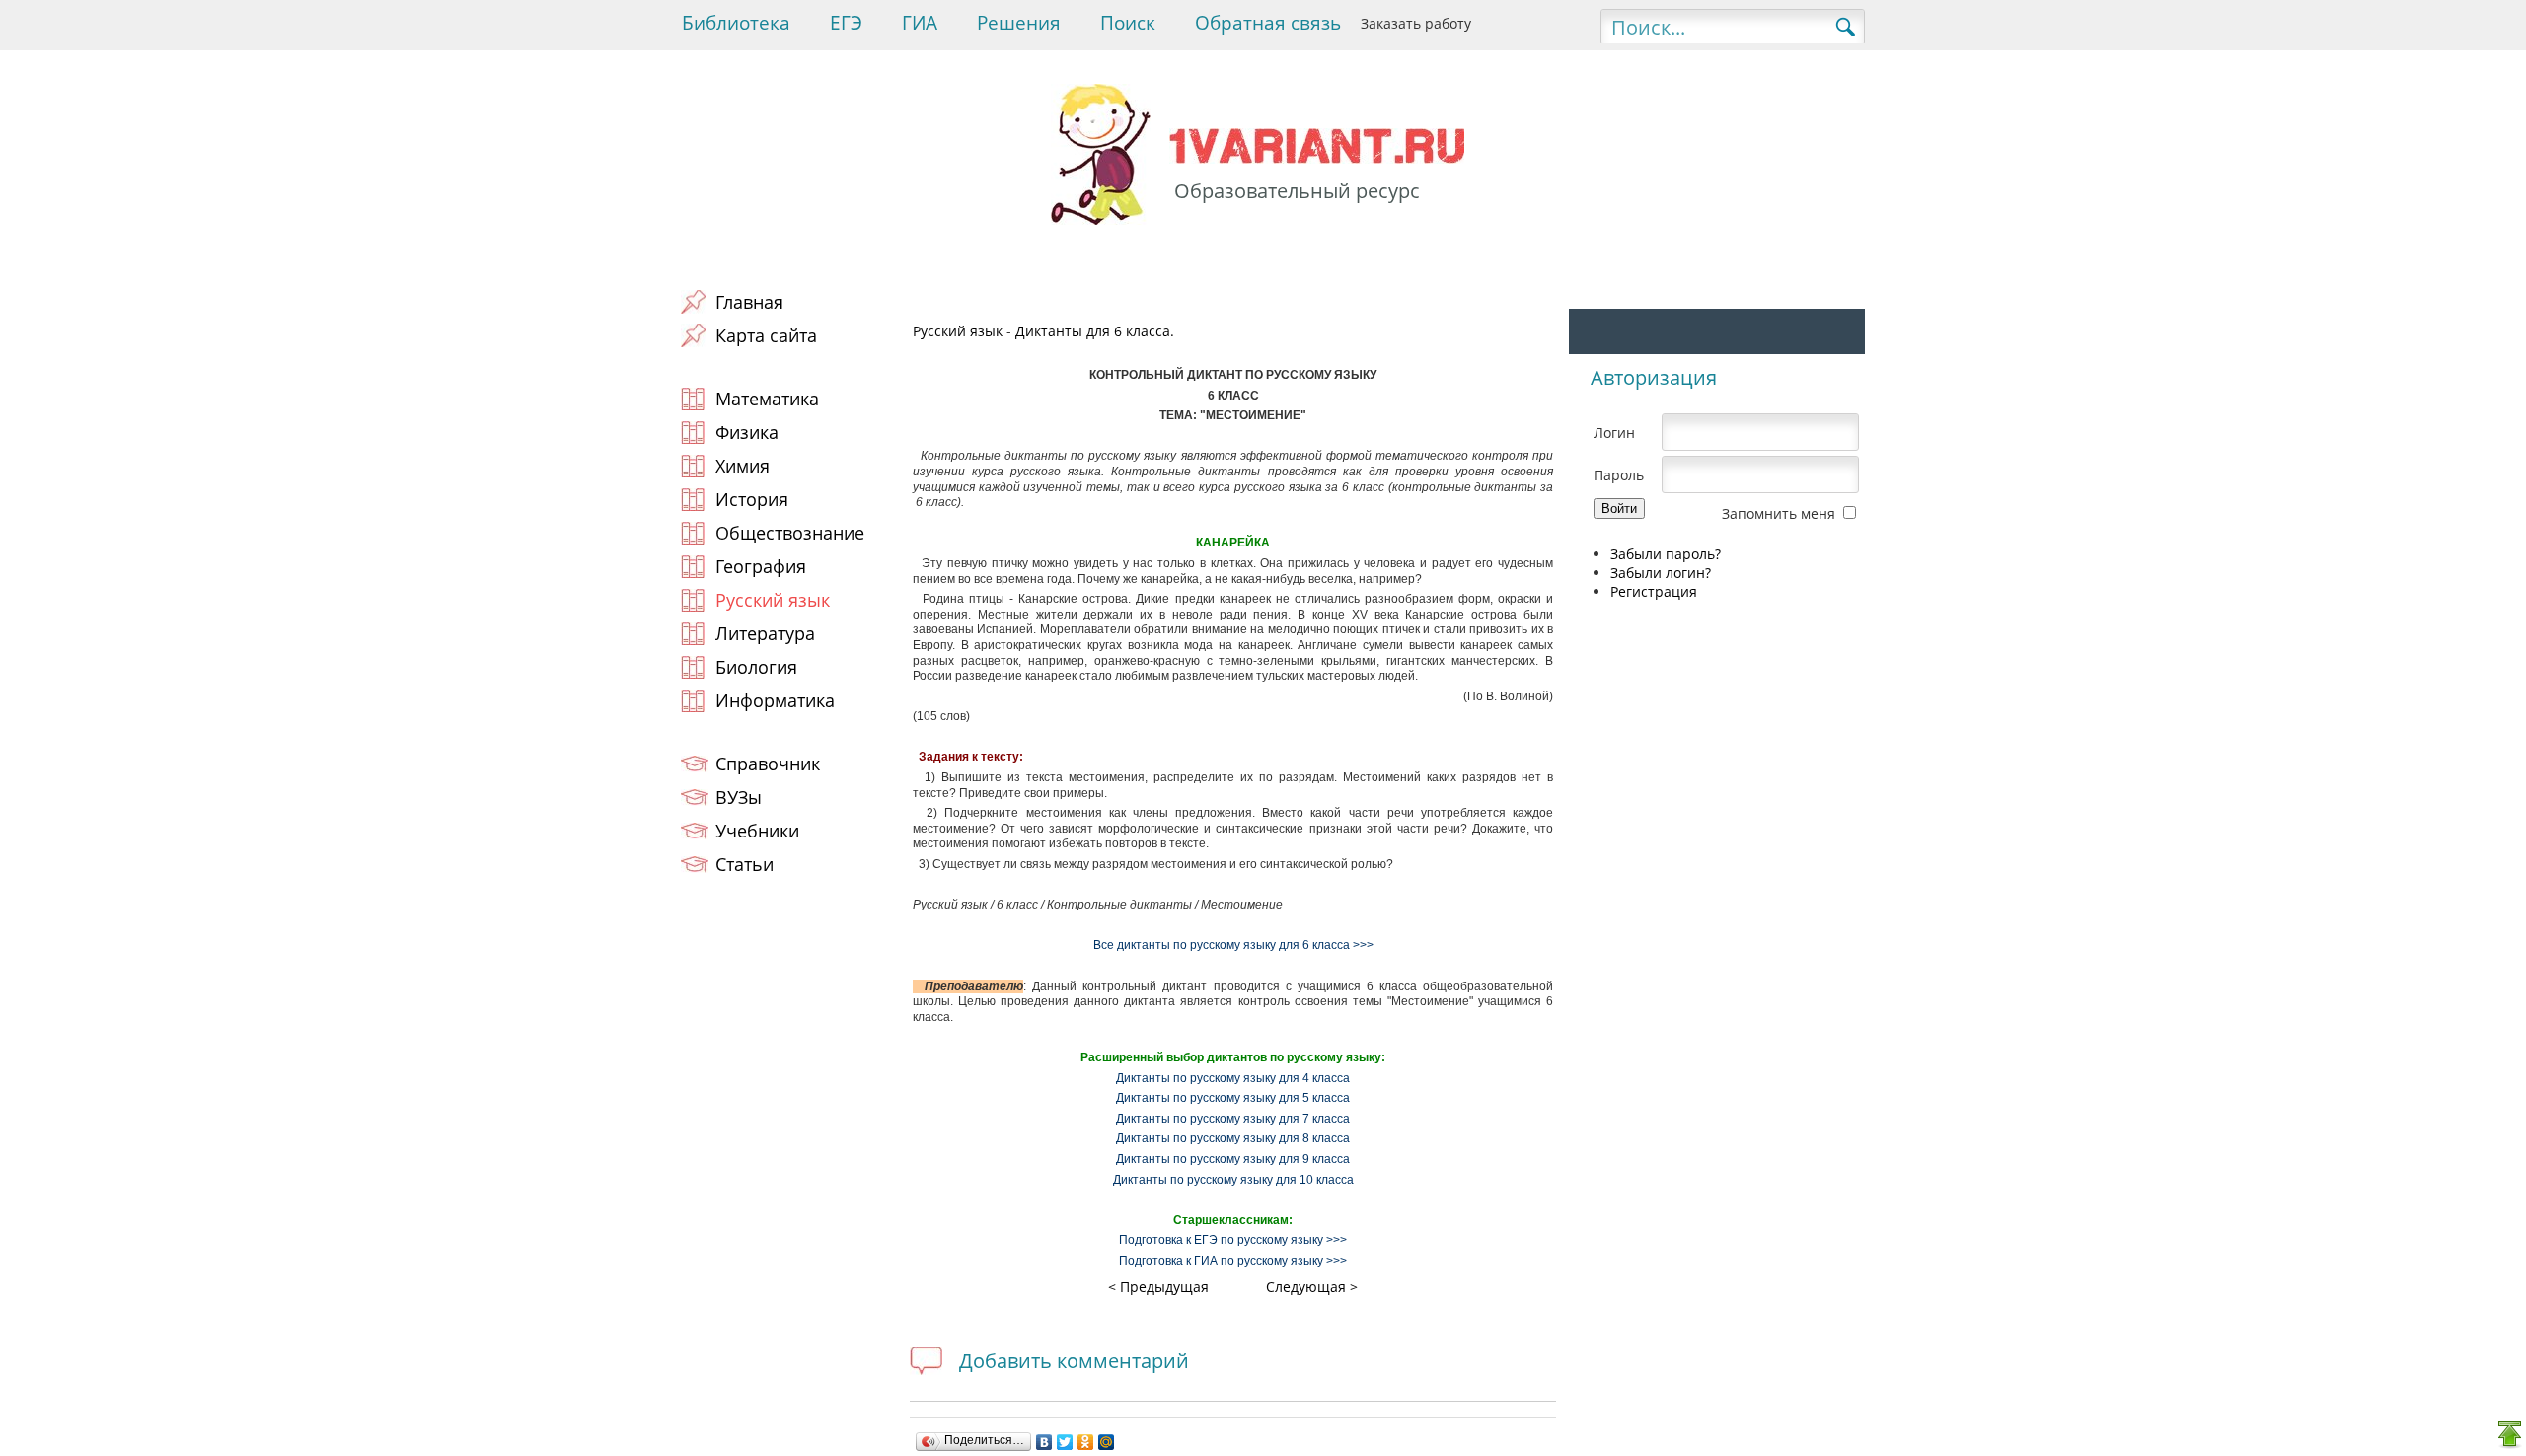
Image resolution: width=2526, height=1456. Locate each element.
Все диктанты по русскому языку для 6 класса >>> (1233, 945)
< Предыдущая (1158, 1287)
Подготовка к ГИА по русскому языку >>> (1233, 1261)
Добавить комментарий (1074, 1361)
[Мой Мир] (1107, 1442)
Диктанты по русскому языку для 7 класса (1233, 1119)
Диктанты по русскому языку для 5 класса (1233, 1098)
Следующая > (1312, 1287)
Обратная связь (1268, 23)
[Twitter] (1065, 1442)
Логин (1614, 433)
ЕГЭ (846, 23)
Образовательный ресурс (1297, 191)
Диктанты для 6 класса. (1095, 331)
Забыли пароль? (1666, 554)
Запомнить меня (1779, 513)
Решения (1019, 23)
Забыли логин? (1661, 573)
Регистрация (1654, 591)
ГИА (920, 23)
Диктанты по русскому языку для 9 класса (1233, 1159)
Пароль (1619, 475)
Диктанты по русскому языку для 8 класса (1233, 1138)
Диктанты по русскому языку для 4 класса (1233, 1078)
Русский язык (958, 331)
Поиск (1128, 23)
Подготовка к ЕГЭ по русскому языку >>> (1233, 1240)
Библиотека (736, 23)
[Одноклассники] (1086, 1442)
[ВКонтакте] (1044, 1442)
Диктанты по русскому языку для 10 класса (1233, 1180)
